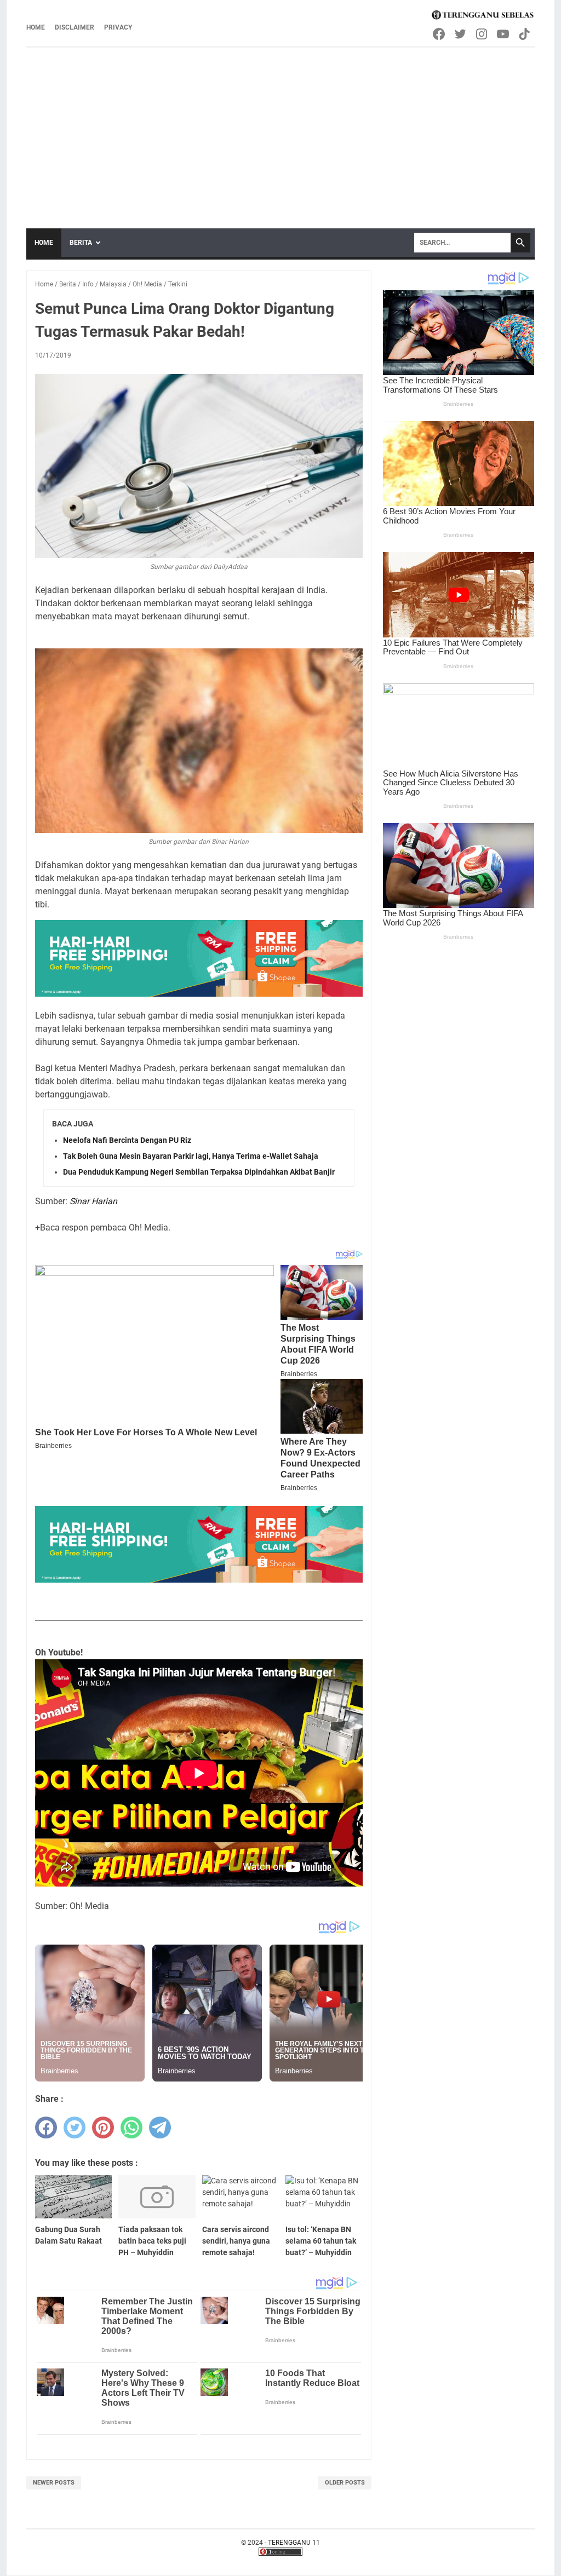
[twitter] (75, 2127)
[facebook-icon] (440, 34)
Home (36, 27)
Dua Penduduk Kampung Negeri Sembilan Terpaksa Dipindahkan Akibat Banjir (199, 1172)
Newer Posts (54, 2483)
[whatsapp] (131, 2127)
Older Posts (345, 2483)
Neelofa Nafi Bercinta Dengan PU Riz (127, 1140)
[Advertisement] (280, 130)
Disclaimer (75, 27)
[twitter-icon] (461, 34)
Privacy (118, 27)
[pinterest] (103, 2127)
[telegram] (160, 2127)
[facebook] (46, 2127)
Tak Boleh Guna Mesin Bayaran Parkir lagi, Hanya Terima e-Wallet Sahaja (191, 1156)
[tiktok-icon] (525, 34)
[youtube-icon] (504, 34)
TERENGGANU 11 (294, 2543)
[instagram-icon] (482, 34)
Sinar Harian (93, 1201)
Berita (81, 243)
